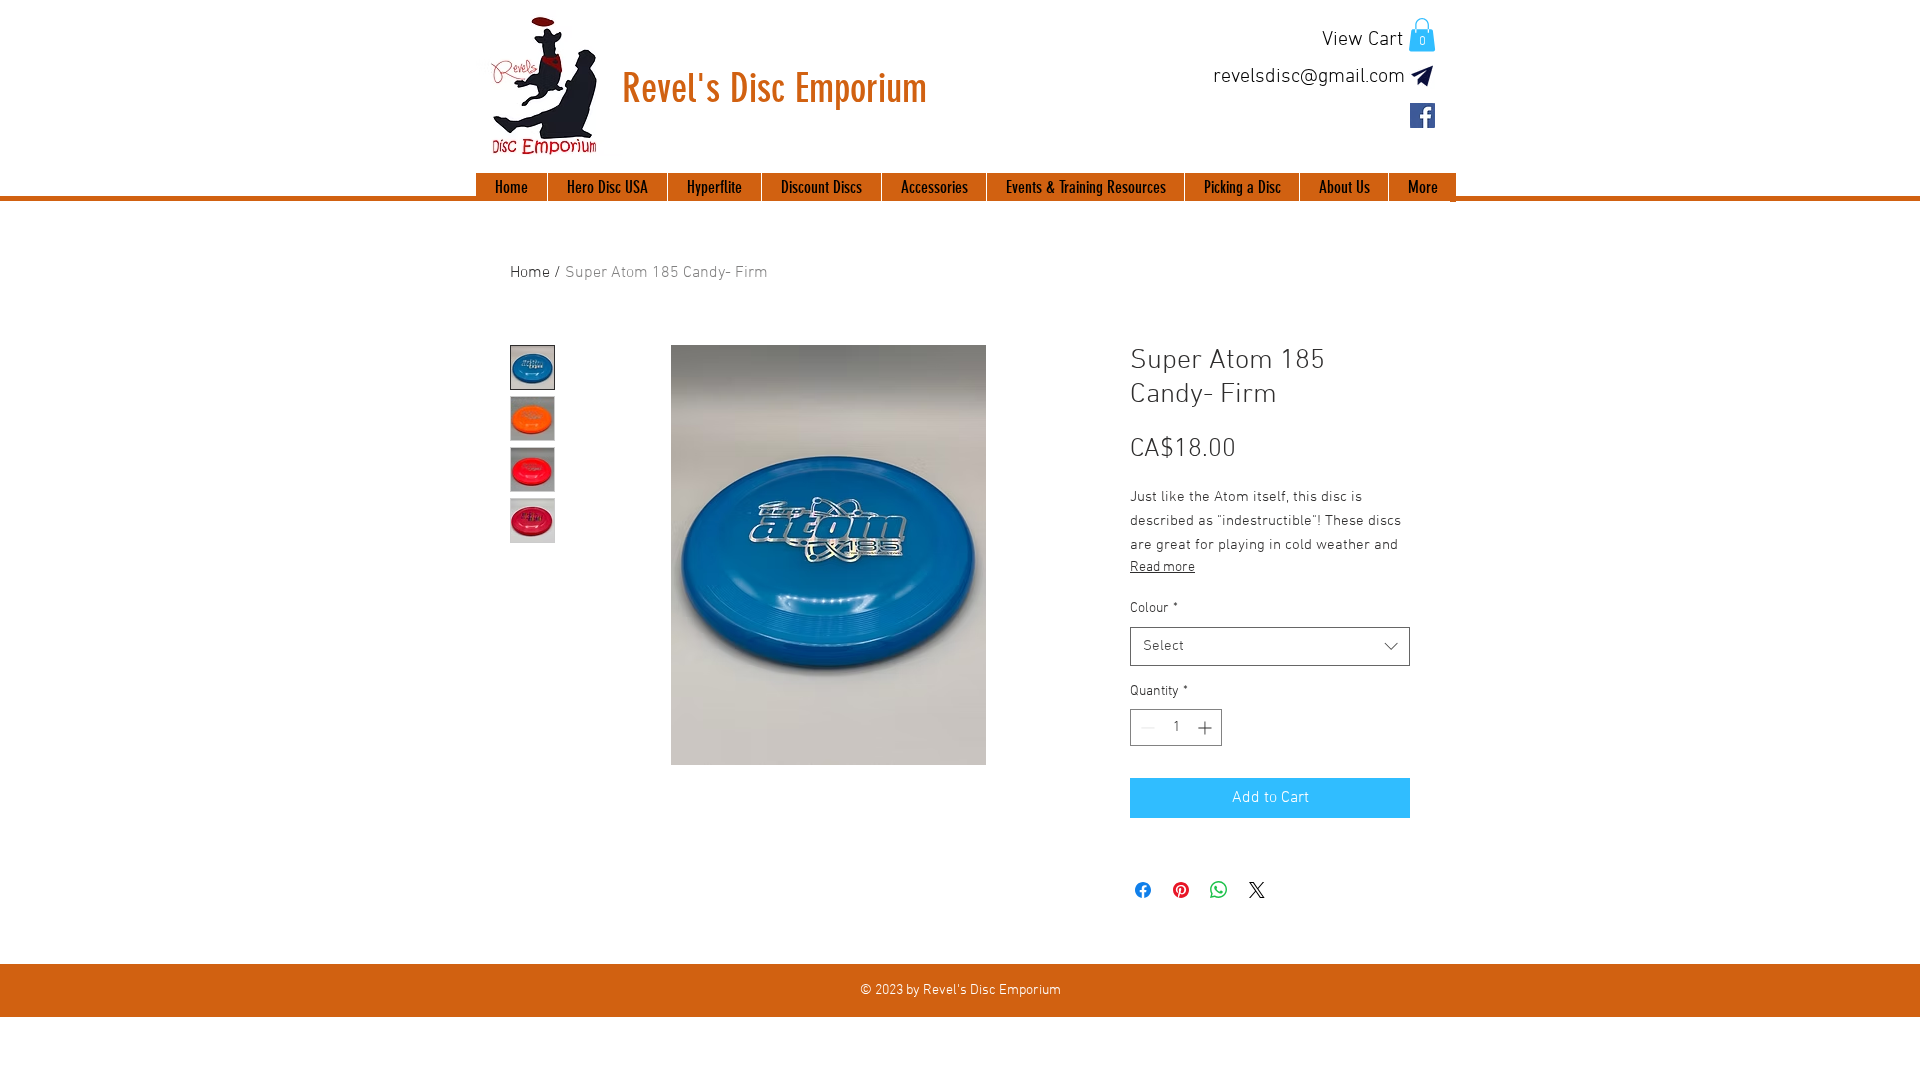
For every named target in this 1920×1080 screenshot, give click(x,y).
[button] (1422, 34)
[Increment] (1206, 727)
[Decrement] (1145, 727)
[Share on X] (1257, 890)
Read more (1162, 567)
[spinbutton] (1176, 727)
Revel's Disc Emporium (774, 88)
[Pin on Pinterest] (1181, 890)
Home (530, 273)
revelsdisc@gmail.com (1309, 77)
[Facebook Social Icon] (1422, 115)
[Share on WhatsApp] (1219, 890)
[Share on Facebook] (1143, 890)
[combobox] (1270, 646)
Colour (1154, 608)
